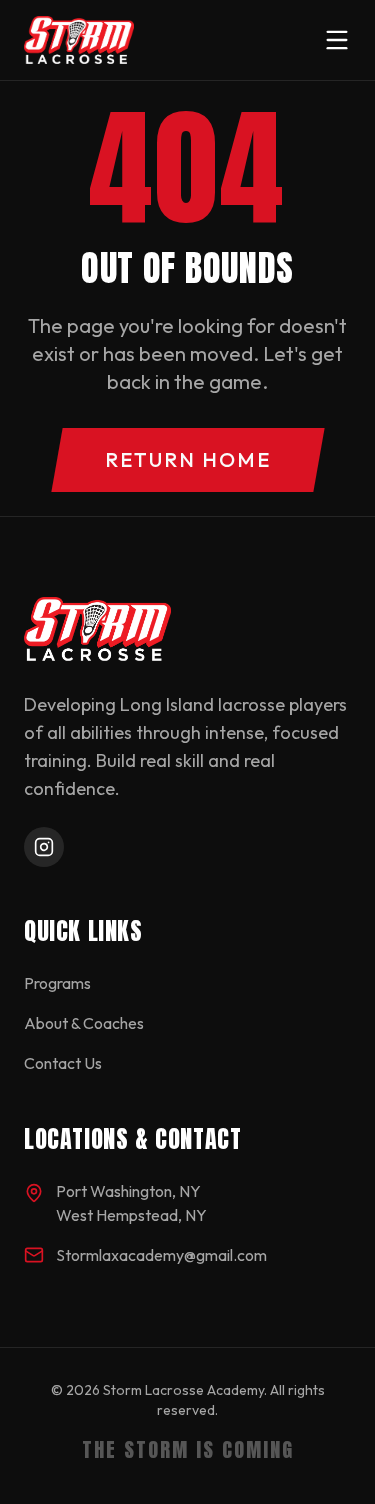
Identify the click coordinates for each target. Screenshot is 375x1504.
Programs (57, 983)
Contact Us (63, 1063)
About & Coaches (84, 1023)
